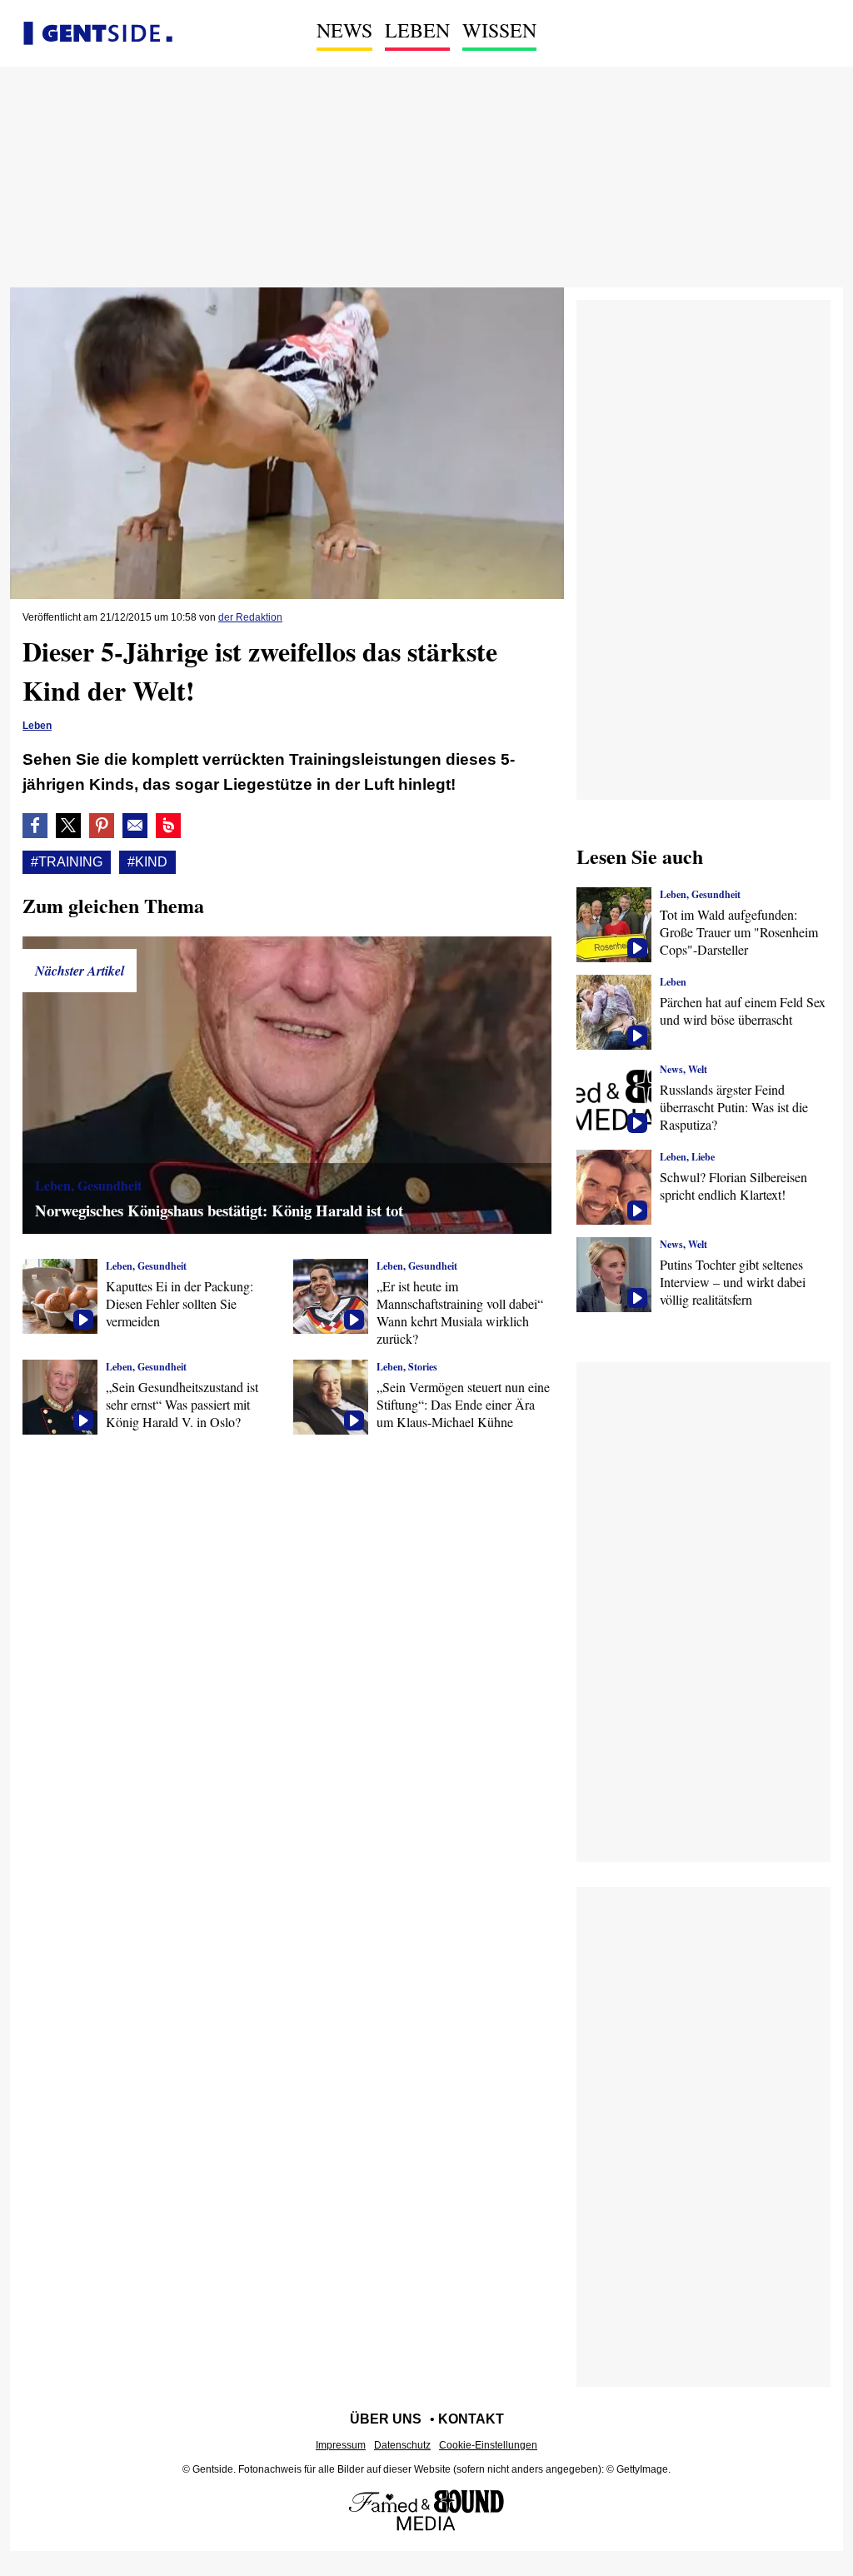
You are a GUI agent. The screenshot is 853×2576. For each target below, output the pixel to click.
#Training (67, 862)
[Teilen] (102, 826)
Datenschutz (402, 2445)
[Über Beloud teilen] (168, 826)
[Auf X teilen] (68, 826)
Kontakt (471, 2419)
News (344, 30)
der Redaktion (250, 617)
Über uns (386, 2419)
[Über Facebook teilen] (35, 826)
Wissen (499, 30)
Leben (417, 30)
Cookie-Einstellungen (488, 2445)
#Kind (147, 862)
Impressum (341, 2445)
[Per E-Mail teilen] (135, 826)
